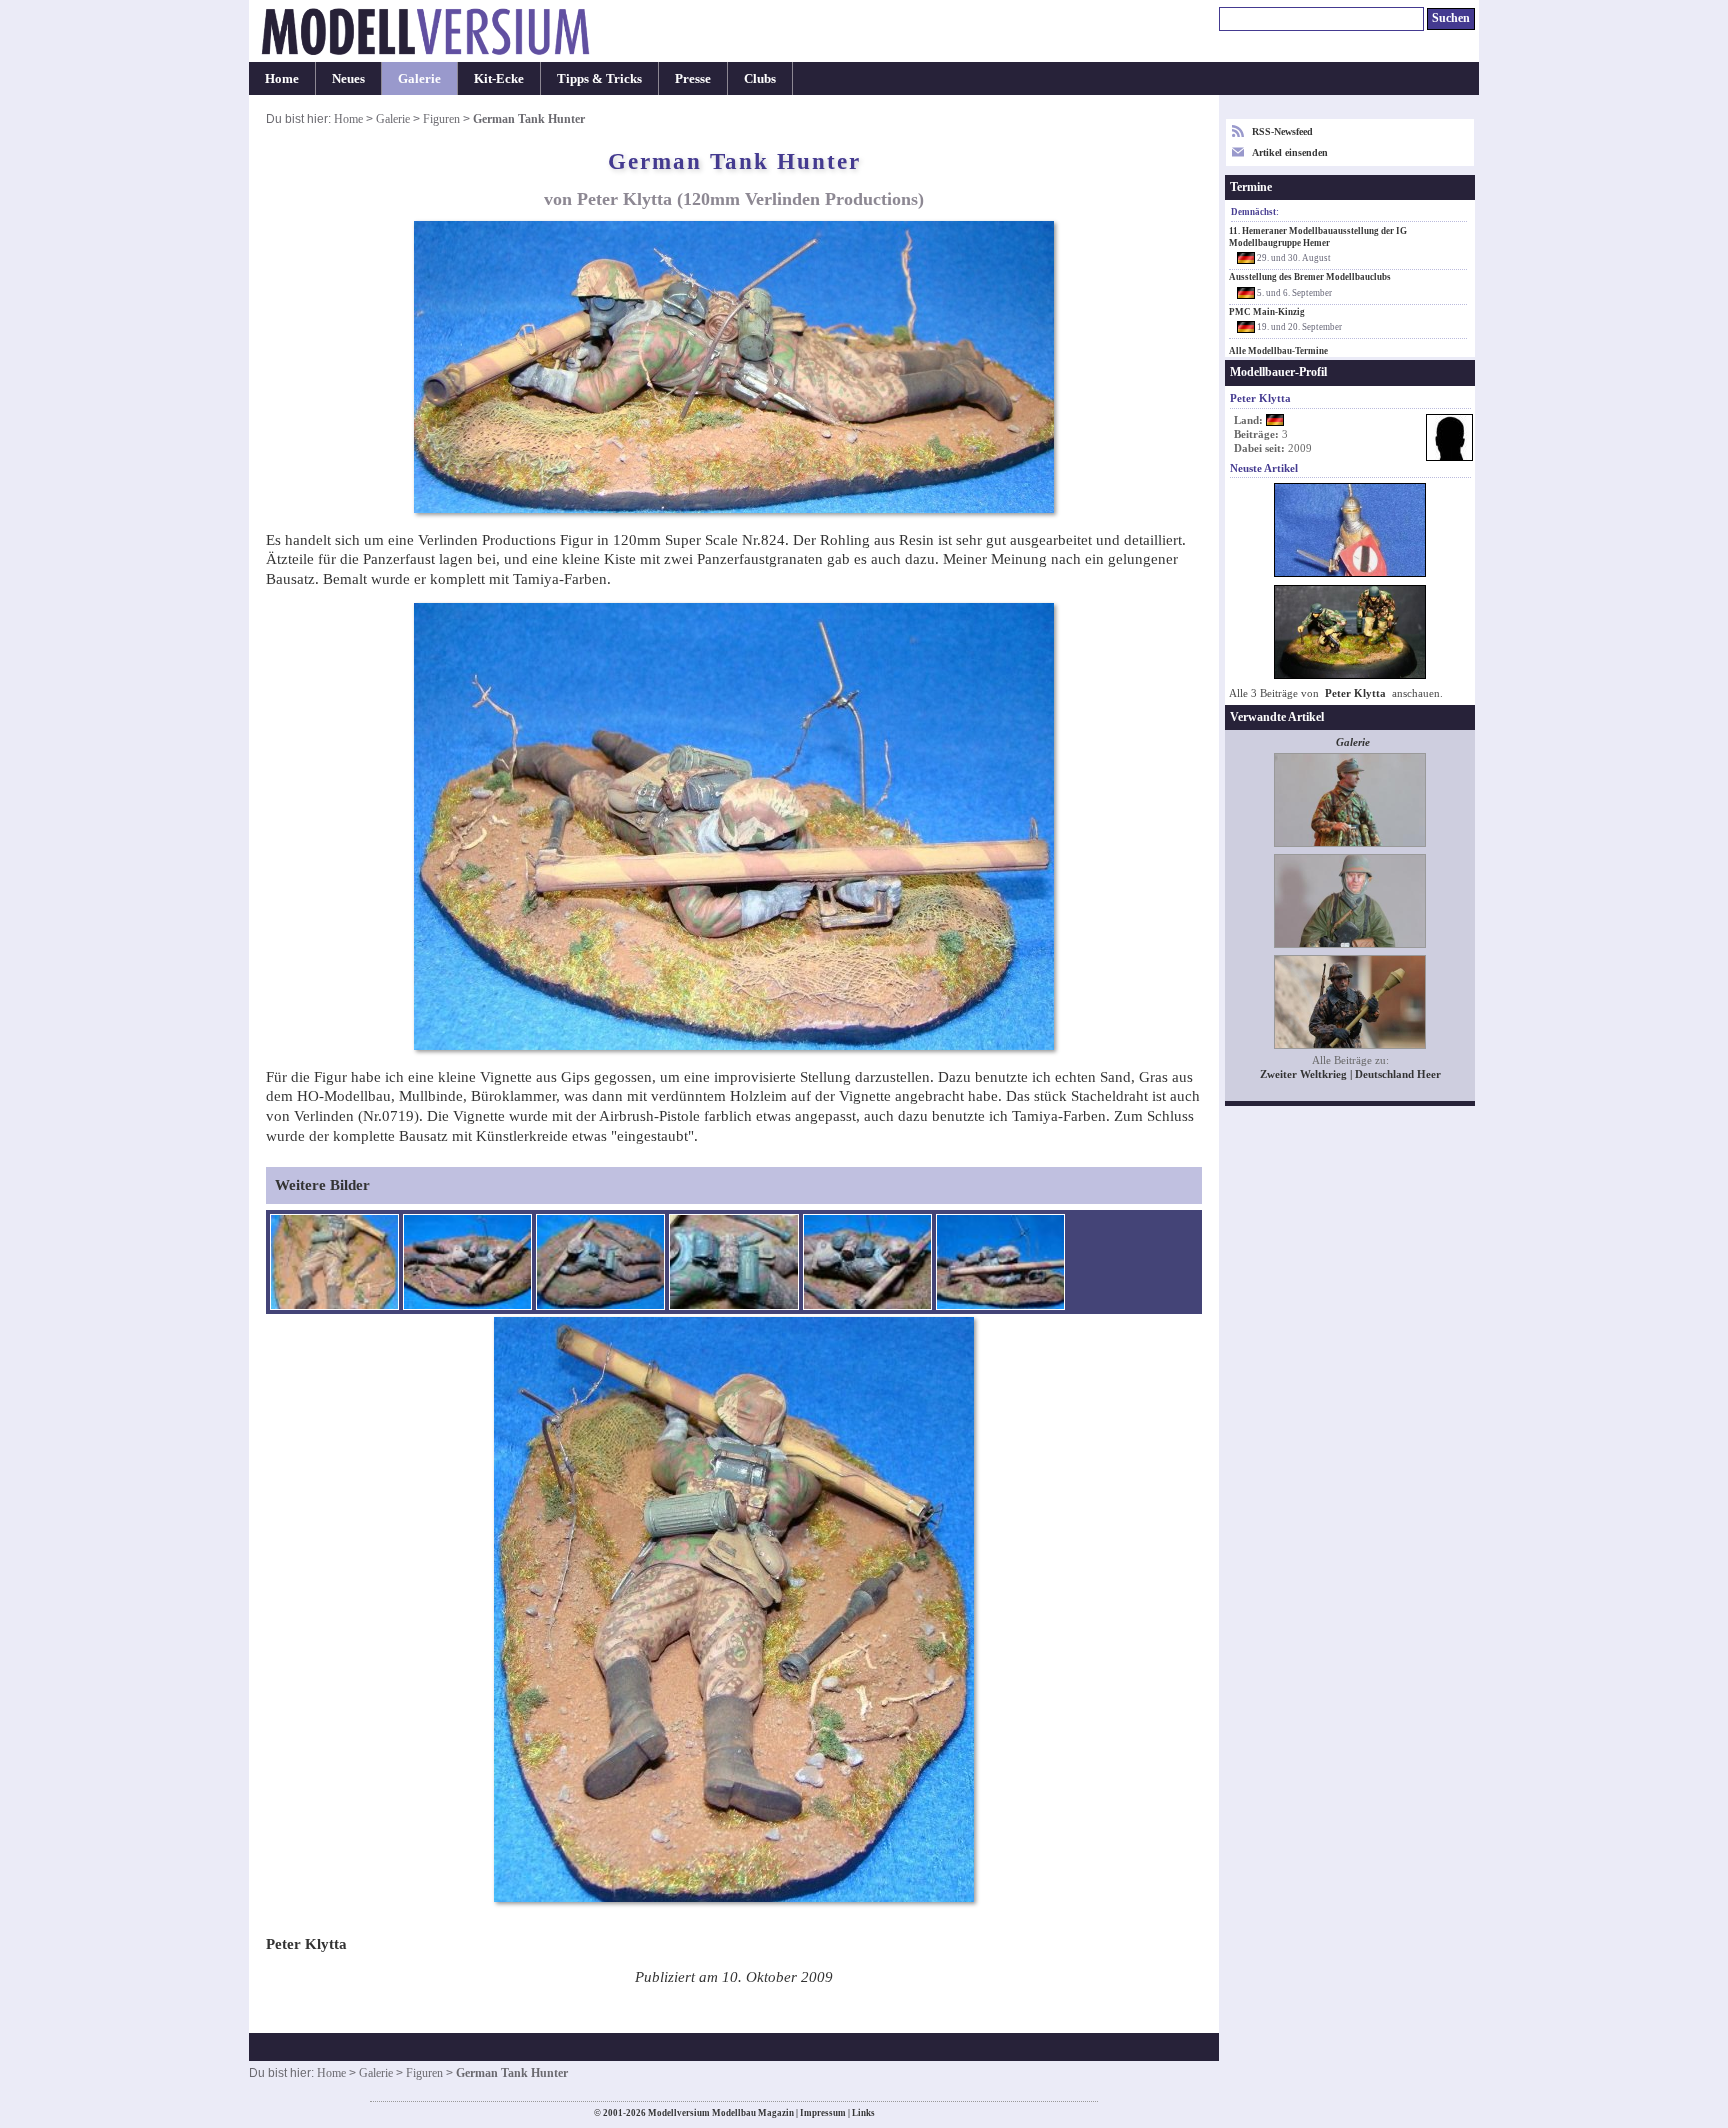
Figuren (441, 119)
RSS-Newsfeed (1282, 131)
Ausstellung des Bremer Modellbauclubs (1310, 277)
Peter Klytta (1357, 693)
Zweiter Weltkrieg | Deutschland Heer (1350, 1074)
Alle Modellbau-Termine (1278, 351)
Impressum (823, 2113)
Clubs (760, 78)
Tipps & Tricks (599, 78)
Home (282, 78)
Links (863, 2113)
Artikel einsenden (1290, 152)
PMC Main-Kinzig (1267, 312)
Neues (348, 78)
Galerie (419, 78)
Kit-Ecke (499, 78)
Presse (693, 78)
